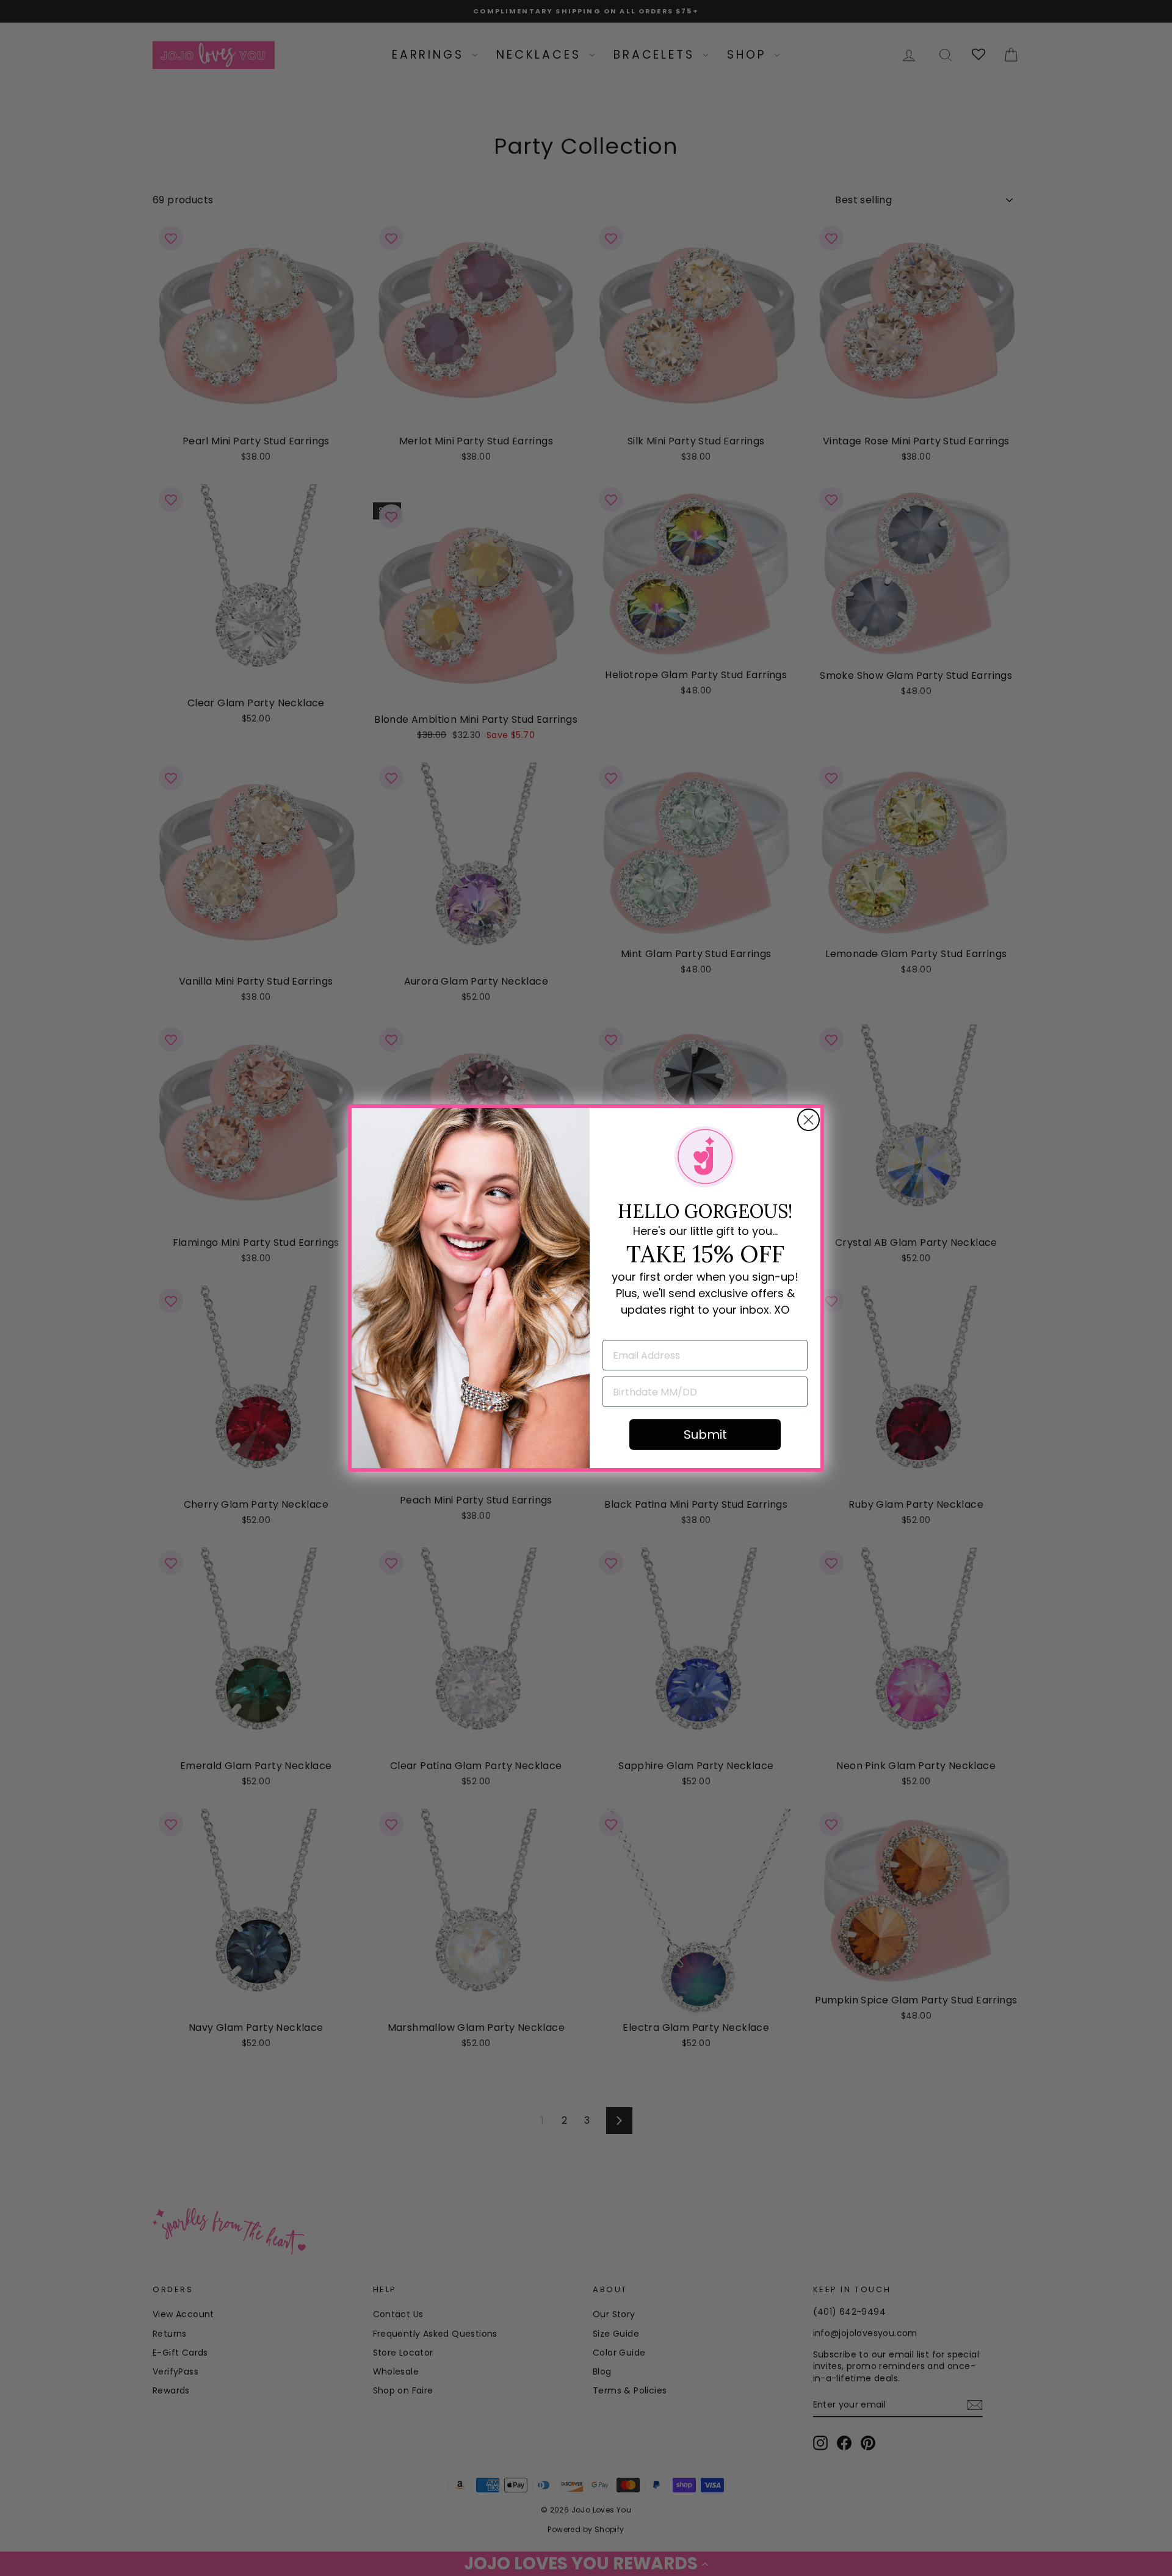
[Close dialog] (808, 1120)
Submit (705, 1435)
